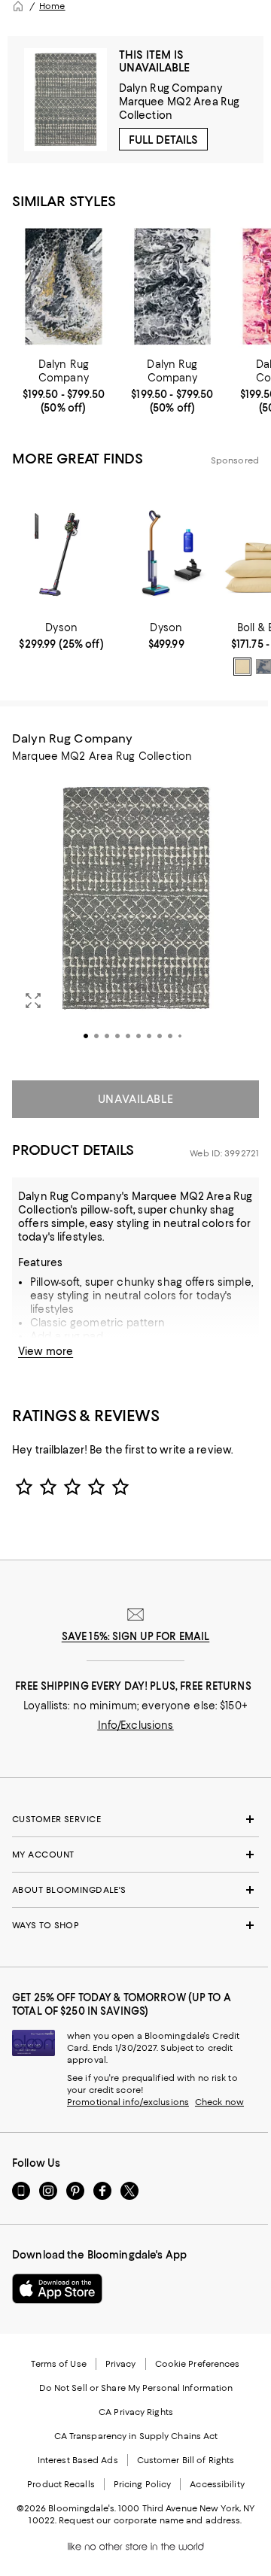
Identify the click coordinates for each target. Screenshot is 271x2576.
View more (46, 1351)
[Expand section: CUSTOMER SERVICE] (135, 1819)
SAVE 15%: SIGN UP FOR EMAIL (136, 1636)
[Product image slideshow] (135, 919)
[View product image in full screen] (33, 1001)
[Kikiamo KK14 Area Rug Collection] (173, 286)
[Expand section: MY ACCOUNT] (135, 1855)
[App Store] (57, 2289)
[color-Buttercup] (242, 667)
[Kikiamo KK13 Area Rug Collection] (64, 286)
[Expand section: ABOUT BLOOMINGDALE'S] (135, 1890)
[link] (64, 386)
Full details (163, 140)
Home (52, 6)
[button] (135, 919)
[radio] (242, 667)
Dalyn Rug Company (171, 88)
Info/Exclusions (136, 1725)
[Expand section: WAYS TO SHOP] (135, 1925)
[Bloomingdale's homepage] (18, 6)
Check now (219, 2102)
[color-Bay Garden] (263, 667)
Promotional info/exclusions (128, 2102)
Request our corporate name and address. (150, 2520)
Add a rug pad (67, 1336)
